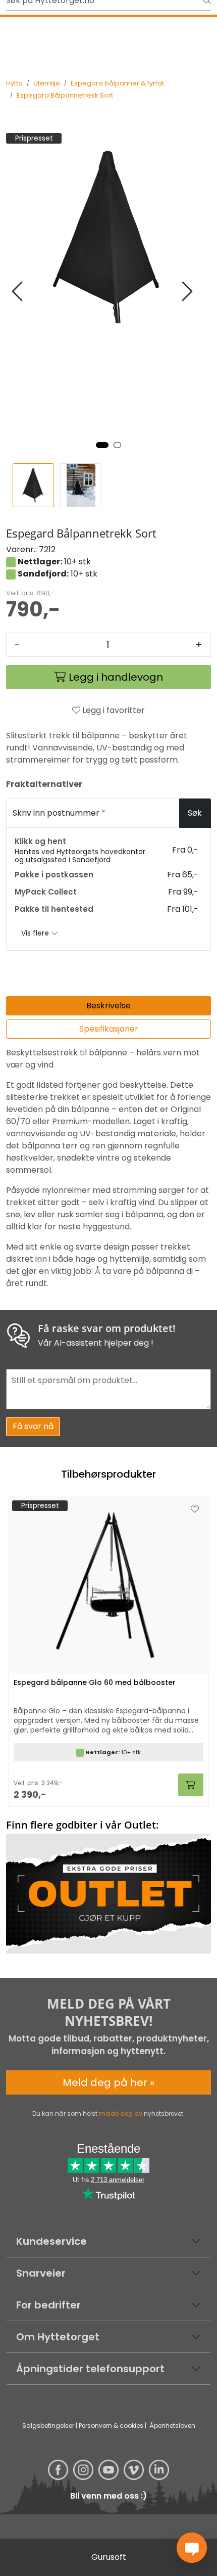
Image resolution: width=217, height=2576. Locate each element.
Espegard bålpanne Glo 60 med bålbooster (95, 1683)
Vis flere (36, 933)
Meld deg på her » (108, 2082)
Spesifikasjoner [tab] (109, 1029)
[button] (102, 445)
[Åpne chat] (192, 2548)
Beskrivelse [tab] (108, 1006)
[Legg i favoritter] (195, 1509)
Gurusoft (109, 2557)
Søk (195, 813)
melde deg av (121, 2114)
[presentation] (19, 292)
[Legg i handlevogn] (191, 1785)
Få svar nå (33, 1426)
